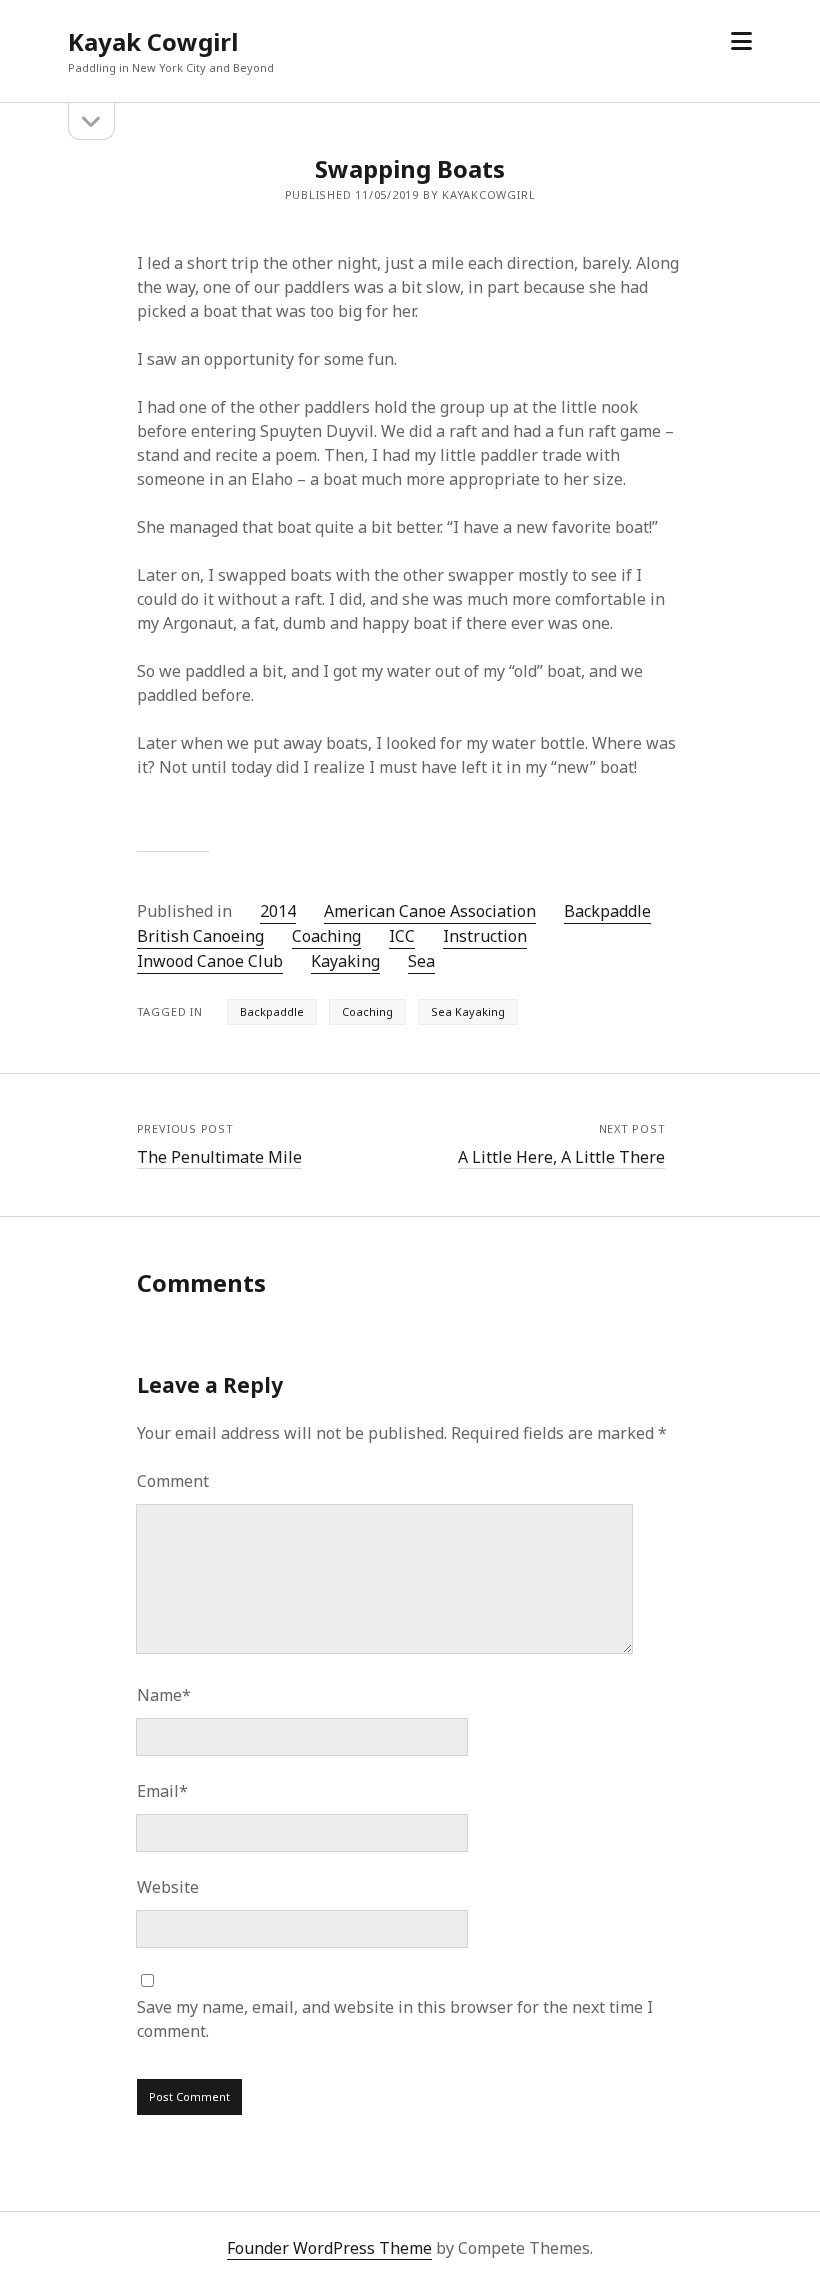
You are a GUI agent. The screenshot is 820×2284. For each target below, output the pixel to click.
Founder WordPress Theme (329, 2248)
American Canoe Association (430, 911)
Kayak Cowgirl (153, 41)
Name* (164, 1695)
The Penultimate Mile (219, 1157)
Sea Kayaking (468, 1011)
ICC (402, 936)
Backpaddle (607, 911)
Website (168, 1887)
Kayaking (345, 961)
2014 (278, 911)
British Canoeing (200, 936)
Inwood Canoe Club (210, 961)
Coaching (326, 936)
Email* (162, 1791)
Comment (173, 1481)
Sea (421, 961)
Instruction (485, 936)
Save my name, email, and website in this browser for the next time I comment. (395, 2019)
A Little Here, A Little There (561, 1157)
